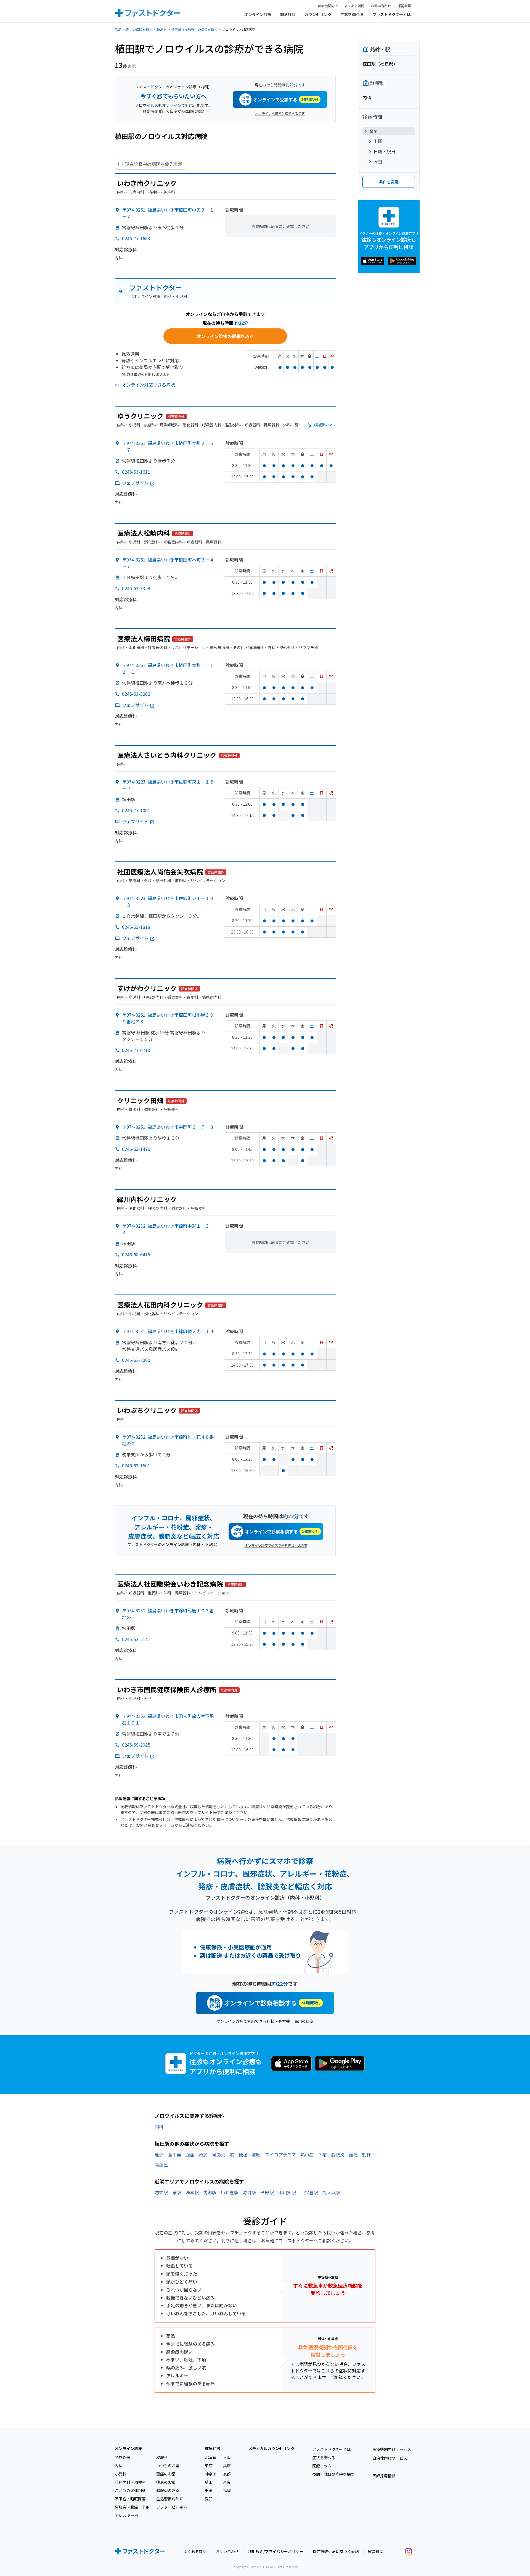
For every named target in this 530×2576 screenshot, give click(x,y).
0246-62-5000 (136, 1360)
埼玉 (209, 2482)
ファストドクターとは (392, 14)
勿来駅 (161, 2192)
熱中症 (307, 2155)
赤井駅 (250, 2192)
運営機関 (404, 6)
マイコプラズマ (280, 2155)
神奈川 (211, 2474)
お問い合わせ (381, 6)
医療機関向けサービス (392, 2449)
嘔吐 (256, 2155)
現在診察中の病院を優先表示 (154, 164)
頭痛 (203, 2155)
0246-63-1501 (136, 1465)
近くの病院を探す (139, 29)
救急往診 (288, 14)
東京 (209, 2466)
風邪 (159, 2155)
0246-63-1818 (136, 927)
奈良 (227, 2482)
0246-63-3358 (136, 588)
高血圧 (161, 2164)
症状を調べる (352, 14)
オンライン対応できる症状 (149, 385)
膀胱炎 (338, 2155)
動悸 (367, 2155)
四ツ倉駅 (309, 2192)
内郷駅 (210, 2192)
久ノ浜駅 (331, 2192)
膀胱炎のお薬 (168, 2490)
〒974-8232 (168, 1331)
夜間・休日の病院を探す (333, 2474)
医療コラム (322, 2466)
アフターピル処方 (172, 2507)
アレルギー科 (126, 2515)
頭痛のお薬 (166, 2474)
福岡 (227, 2490)
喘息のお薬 (166, 2482)
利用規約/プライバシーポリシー (276, 2551)
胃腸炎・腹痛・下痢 (132, 2507)
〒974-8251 (168, 1127)
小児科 (121, 2474)
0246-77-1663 (136, 238)
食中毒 (174, 2155)
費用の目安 (304, 2021)
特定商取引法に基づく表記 (336, 2551)
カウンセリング (318, 14)
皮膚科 (162, 2457)
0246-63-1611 (136, 472)
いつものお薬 (168, 2466)
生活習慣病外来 (170, 2499)
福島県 (162, 29)
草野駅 (267, 2192)
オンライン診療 (258, 14)
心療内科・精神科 (130, 2482)
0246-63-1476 (136, 1149)
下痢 (322, 2155)
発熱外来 (123, 2457)
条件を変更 (389, 182)
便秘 (243, 2155)
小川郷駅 (287, 2192)
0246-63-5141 (136, 1639)
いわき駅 (230, 2192)
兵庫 (227, 2466)
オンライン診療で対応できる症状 (280, 113)
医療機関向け (328, 6)
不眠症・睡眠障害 (130, 2499)
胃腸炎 (219, 2155)
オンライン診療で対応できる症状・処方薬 (276, 1545)
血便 (353, 2155)
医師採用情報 (384, 2476)
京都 (227, 2474)
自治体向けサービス (390, 2458)
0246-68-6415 (136, 1254)
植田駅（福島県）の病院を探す (194, 29)
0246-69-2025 (136, 1745)
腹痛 (190, 2155)
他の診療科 (317, 425)
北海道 (211, 2457)
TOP (118, 29)
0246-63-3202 (136, 694)
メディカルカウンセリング (271, 2448)
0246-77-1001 (136, 810)
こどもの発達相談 (130, 2490)
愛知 (209, 2499)
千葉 (209, 2490)
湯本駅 (192, 2192)
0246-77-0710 (136, 1050)
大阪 (227, 2457)
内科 (159, 2127)
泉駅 (177, 2192)
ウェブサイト (135, 483)
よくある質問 (354, 6)
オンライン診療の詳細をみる (225, 336)
